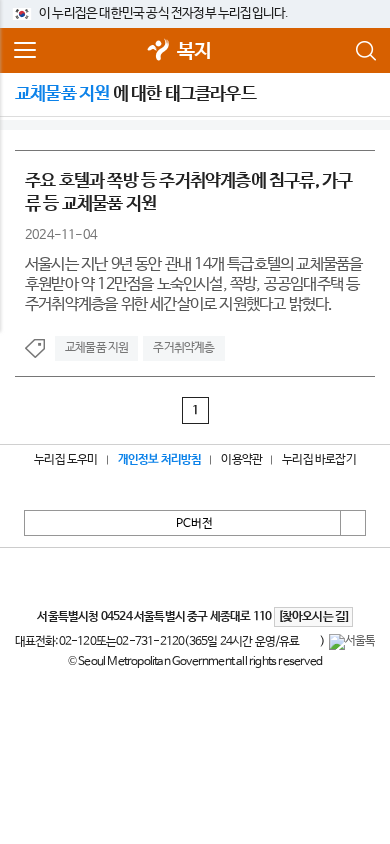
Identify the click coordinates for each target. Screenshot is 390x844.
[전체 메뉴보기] (25, 51)
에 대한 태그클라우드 (135, 94)
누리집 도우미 (65, 460)
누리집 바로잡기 (319, 460)
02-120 (77, 642)
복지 (194, 51)
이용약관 (241, 460)
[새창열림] (159, 51)
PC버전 (194, 524)
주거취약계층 (183, 348)
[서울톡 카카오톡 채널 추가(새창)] (352, 642)
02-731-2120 (150, 642)
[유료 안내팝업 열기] (310, 642)
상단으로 (353, 523)
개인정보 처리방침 (160, 460)
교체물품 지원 (96, 348)
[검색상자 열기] (365, 51)
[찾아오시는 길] (313, 617)
